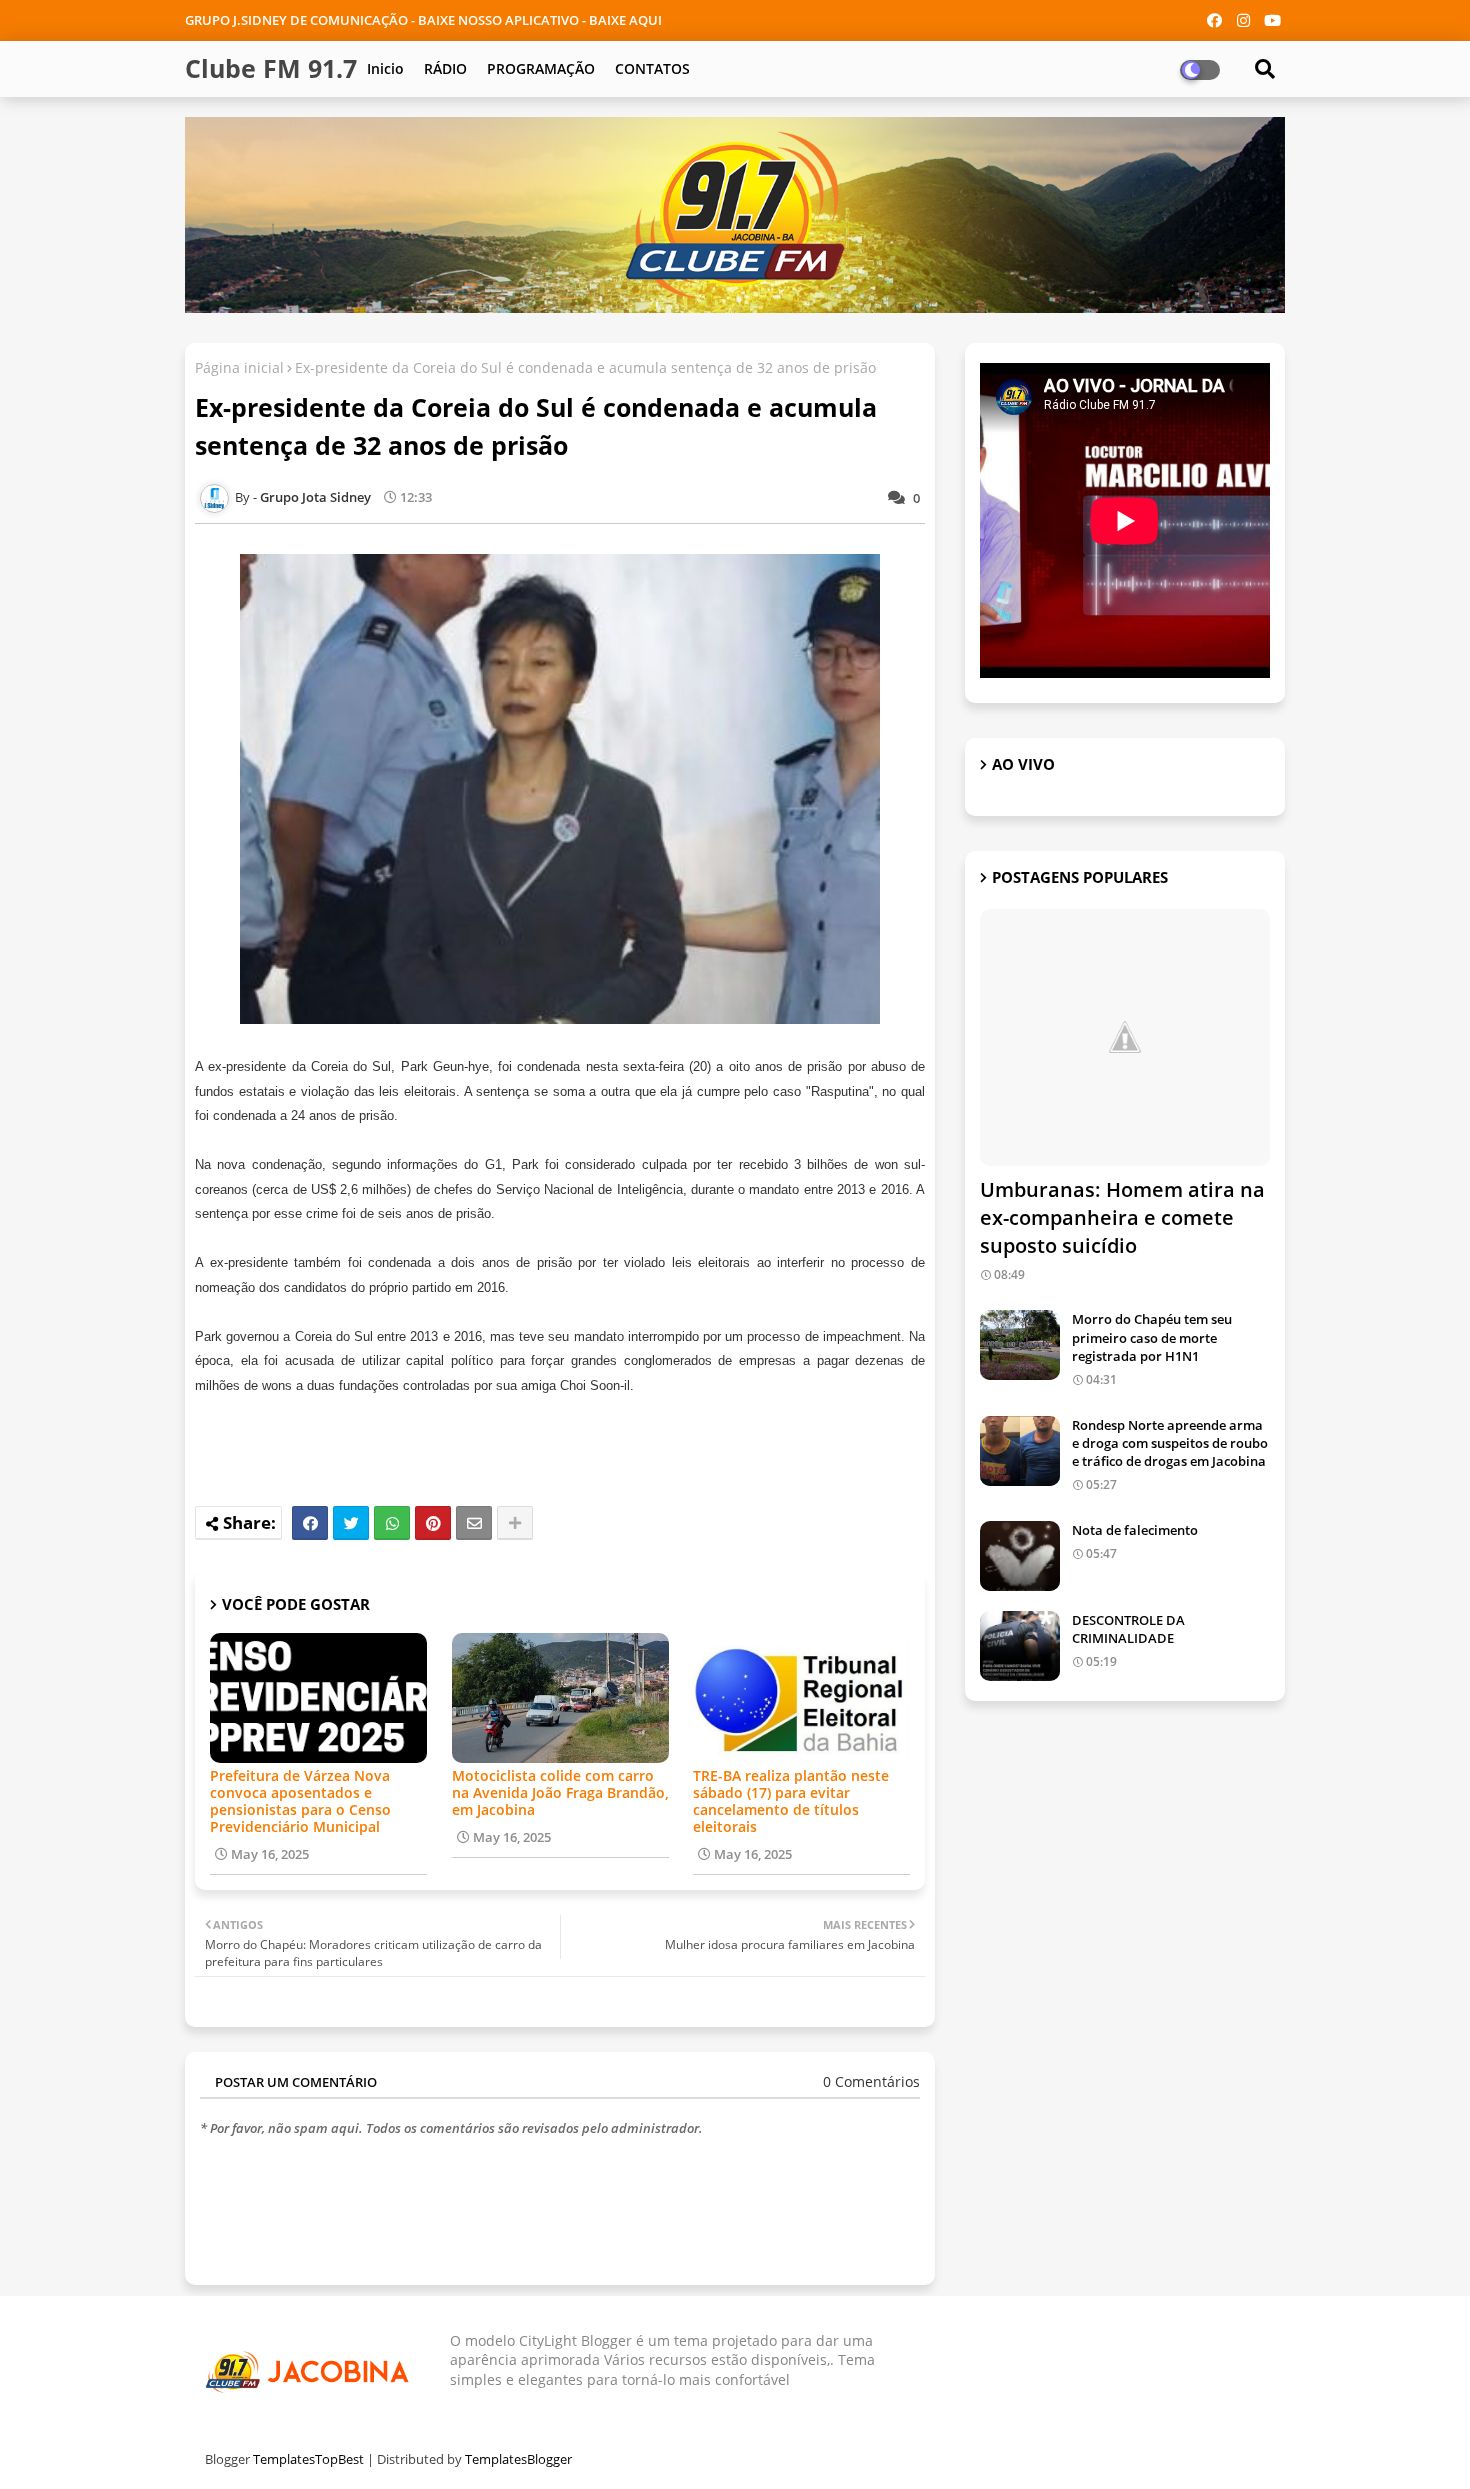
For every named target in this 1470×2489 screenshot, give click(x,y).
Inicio (385, 68)
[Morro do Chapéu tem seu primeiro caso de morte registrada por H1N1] (1020, 1345)
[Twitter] (351, 1523)
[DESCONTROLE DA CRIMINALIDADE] (1020, 1646)
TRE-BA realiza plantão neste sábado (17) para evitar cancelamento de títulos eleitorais (791, 1801)
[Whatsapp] (392, 1523)
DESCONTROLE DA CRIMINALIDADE (1128, 1629)
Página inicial (239, 367)
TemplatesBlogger (518, 2459)
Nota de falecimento (1135, 1530)
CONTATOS (652, 68)
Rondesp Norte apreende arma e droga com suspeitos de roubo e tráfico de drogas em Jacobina (1170, 1443)
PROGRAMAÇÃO (541, 68)
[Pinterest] (433, 1523)
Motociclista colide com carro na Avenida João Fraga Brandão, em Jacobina (560, 1792)
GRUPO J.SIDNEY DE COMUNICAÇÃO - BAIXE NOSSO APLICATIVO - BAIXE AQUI (423, 20)
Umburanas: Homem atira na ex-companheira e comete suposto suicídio (1122, 1217)
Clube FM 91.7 (271, 68)
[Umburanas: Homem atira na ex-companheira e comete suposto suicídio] (1125, 1037)
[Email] (474, 1523)
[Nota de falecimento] (1020, 1556)
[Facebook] (310, 1523)
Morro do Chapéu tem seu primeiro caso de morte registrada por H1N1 (1152, 1337)
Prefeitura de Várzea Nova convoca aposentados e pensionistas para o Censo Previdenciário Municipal (300, 1801)
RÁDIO (445, 68)
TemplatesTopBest (308, 2459)
